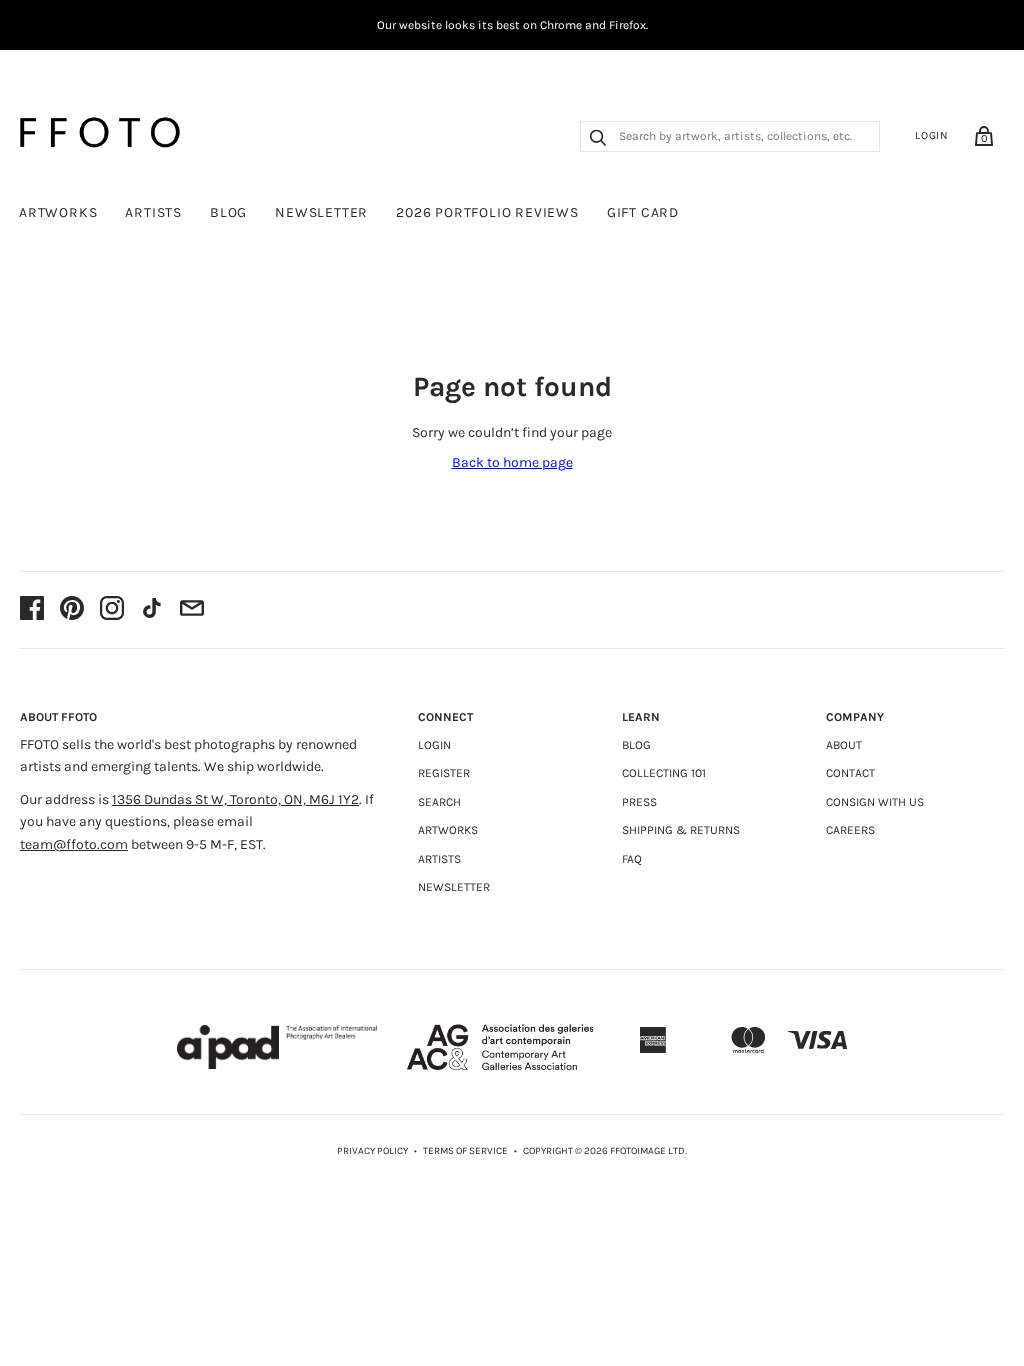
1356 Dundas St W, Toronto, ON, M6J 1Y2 (235, 799)
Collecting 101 (664, 773)
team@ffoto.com (74, 844)
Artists (153, 212)
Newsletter (321, 212)
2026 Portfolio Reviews (487, 212)
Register (444, 773)
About (844, 745)
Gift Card (643, 212)
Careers (850, 830)
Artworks (58, 212)
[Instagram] (112, 610)
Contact (850, 773)
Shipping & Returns (681, 830)
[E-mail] (192, 610)
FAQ (632, 859)
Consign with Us (875, 802)
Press (639, 802)
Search (439, 802)
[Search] (598, 140)
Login (932, 135)
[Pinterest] (72, 610)
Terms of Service (465, 1151)
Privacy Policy (372, 1151)
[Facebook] (32, 610)
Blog (228, 212)
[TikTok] (152, 610)
